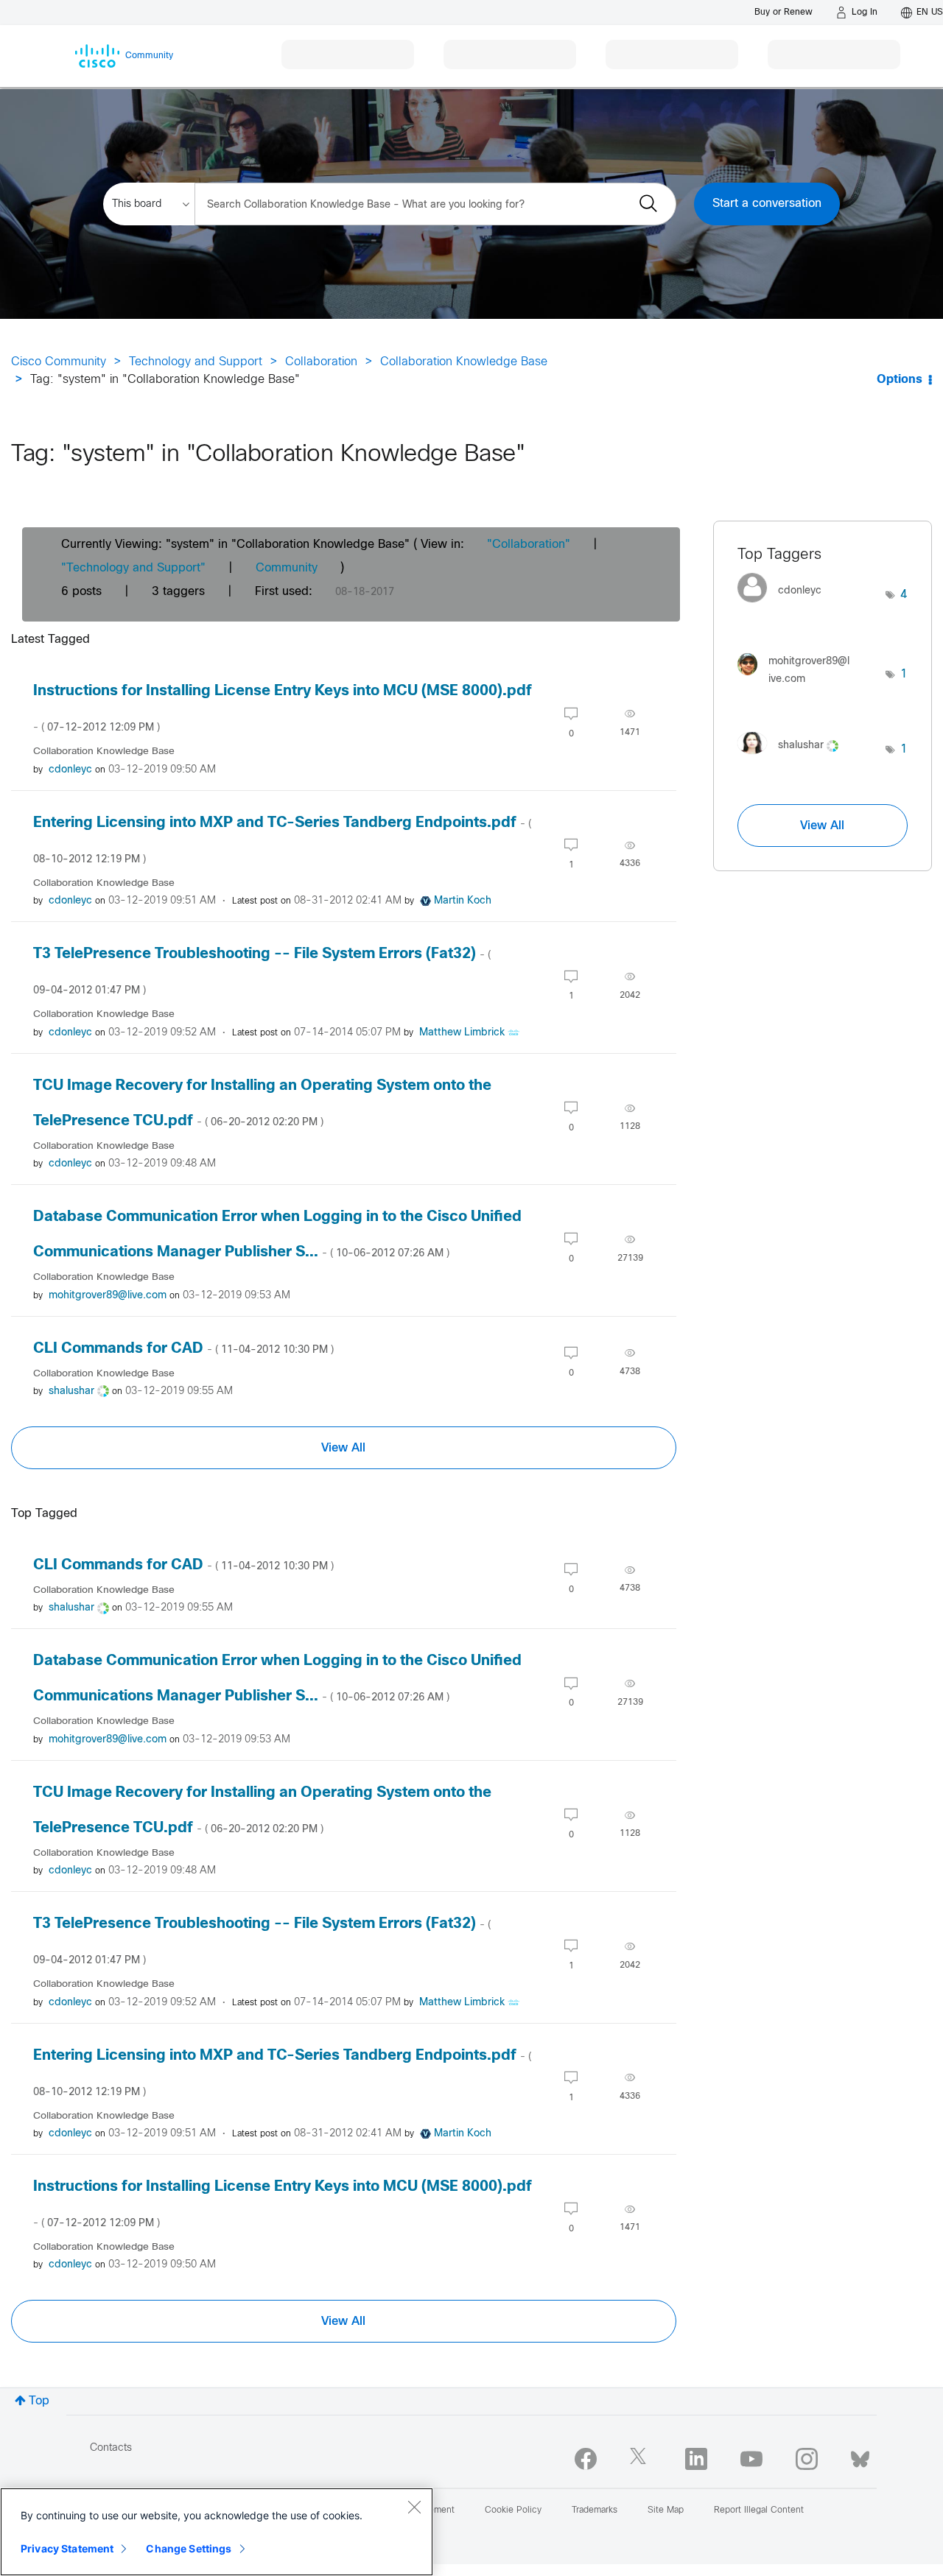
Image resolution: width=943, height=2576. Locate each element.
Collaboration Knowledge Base (464, 362)
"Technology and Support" (133, 568)
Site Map (666, 2510)
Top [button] (39, 2401)
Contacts (111, 2448)
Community (287, 568)
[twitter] (641, 2459)
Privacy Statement (67, 2548)
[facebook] (586, 2459)
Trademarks (595, 2510)
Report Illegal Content (759, 2510)
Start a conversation (767, 204)
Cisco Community (59, 362)
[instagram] (807, 2459)
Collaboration (321, 362)
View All (343, 1448)
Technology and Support (196, 362)
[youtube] (751, 2459)
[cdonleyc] (785, 606)
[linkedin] (696, 2459)
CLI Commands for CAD (183, 1349)
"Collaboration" (529, 545)
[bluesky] (860, 2456)
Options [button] (900, 380)
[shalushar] (793, 757)
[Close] (414, 2507)
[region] (217, 2532)
